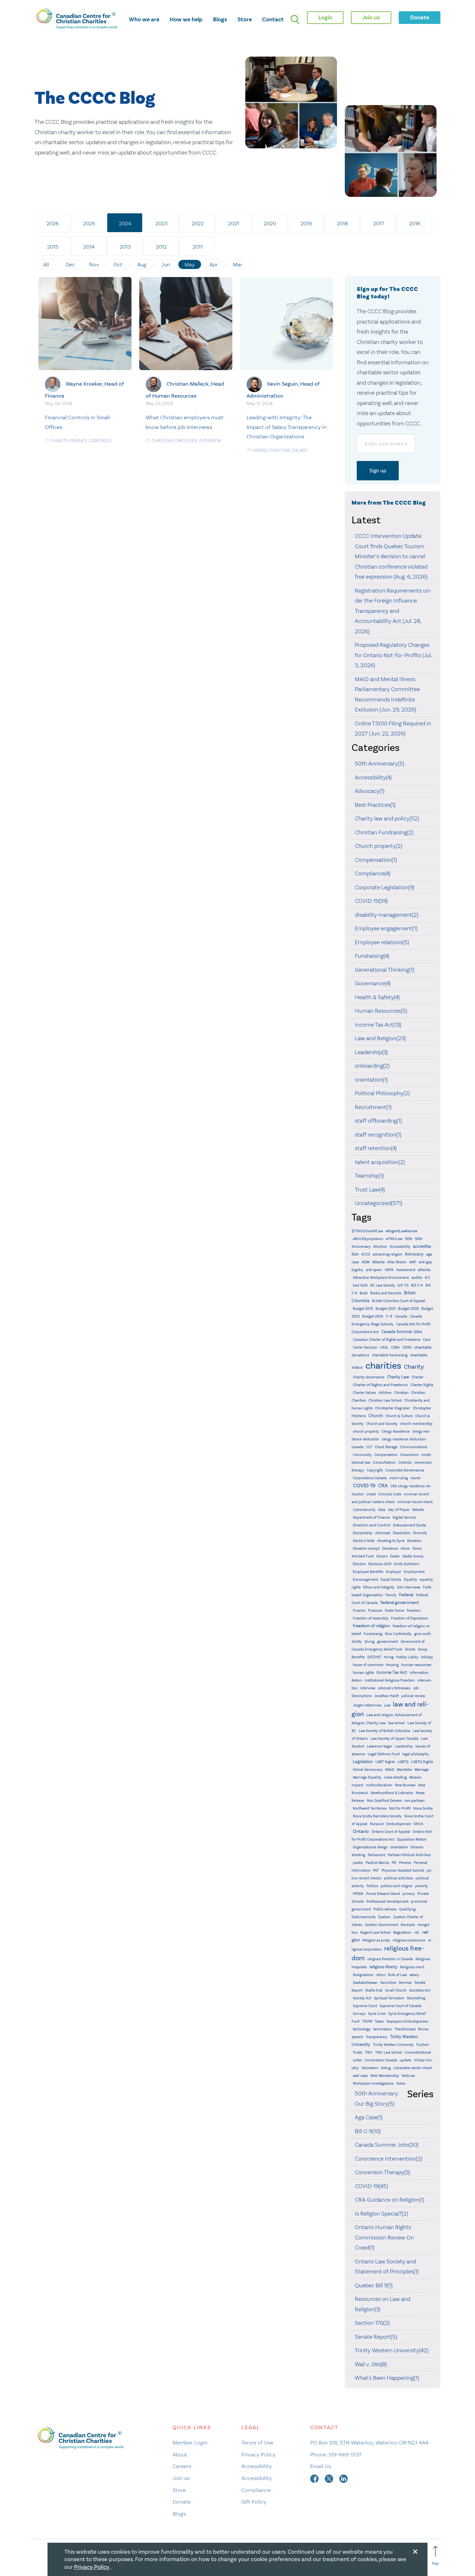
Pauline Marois (377, 1863)
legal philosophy (416, 1754)
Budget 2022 (408, 1309)
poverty (422, 1886)
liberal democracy (368, 1770)
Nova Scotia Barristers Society (377, 1816)
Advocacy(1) (370, 791)
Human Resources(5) (381, 1011)
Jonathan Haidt (386, 1696)
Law (387, 1705)
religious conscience (409, 1940)
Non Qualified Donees (384, 1801)
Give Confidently (398, 1634)
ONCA (418, 1824)
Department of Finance (371, 1518)
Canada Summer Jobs (402, 1332)
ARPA (389, 1270)
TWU (369, 2052)
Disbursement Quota (409, 1525)
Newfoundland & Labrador (392, 1793)
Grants (410, 1649)
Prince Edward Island (383, 1894)
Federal (406, 1595)
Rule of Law (397, 1975)
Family (391, 1595)
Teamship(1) (369, 1176)
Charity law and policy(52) (387, 818)
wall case (360, 2076)
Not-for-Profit (400, 1808)
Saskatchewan (365, 1983)
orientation (399, 1847)
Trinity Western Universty (393, 2045)
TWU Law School (389, 2052)
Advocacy (414, 1254)
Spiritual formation (389, 1998)
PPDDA (358, 1894)
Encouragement (365, 1580)
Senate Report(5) (376, 2337)
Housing (392, 1665)
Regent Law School (375, 1933)
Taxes (379, 2021)
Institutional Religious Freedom (390, 1680)
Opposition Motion (412, 1839)
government (388, 1641)
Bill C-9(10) (368, 2131)
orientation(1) (371, 1080)
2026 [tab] (53, 223)
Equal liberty (391, 1580)
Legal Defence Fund (384, 1754)
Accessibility (400, 1247)
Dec (70, 264)
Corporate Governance (405, 1470)
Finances (375, 1611)
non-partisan (414, 1801)
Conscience (409, 1455)
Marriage (422, 1770)
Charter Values (364, 1393)
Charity (59, 441)
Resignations (363, 1975)
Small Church (396, 1990)
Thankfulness (405, 2029)
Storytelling (416, 1998)
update (406, 2060)
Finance (79, 441)
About (180, 2454)
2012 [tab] (161, 247)
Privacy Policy (259, 2454)
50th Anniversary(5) (380, 764)
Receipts (408, 1925)
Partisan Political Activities (409, 1855)
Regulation (402, 1932)
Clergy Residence (396, 1432)
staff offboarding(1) (378, 1121)
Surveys (359, 2014)
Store (245, 19)
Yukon (401, 2084)
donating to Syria (391, 1541)
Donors (382, 1556)
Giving (369, 1642)
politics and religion (397, 1886)
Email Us (321, 2466)
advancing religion (387, 1254)
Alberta (378, 1262)
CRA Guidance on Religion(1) (390, 2200)
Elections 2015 (380, 1564)
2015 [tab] (53, 247)
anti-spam (374, 1270)
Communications (414, 1447)
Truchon (422, 2045)
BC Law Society (383, 1285)
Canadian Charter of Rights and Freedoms (387, 1340)
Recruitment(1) (373, 1107)
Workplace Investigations (373, 2084)
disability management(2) (387, 915)
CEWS (407, 1347)
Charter (418, 1377)
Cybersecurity (364, 1510)
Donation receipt (366, 1549)
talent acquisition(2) (380, 1162)
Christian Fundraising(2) (384, 832)
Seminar (405, 1983)
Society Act (362, 1998)
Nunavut (377, 1824)
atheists (424, 1270)
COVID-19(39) (371, 901)
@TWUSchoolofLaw (367, 1231)
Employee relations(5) (382, 942)
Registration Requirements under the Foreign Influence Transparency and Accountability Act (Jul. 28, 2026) (393, 611)
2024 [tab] (125, 223)
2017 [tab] (379, 223)
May (190, 264)
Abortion (380, 1247)
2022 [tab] (198, 223)
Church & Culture (399, 1416)
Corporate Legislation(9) (385, 887)
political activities (398, 1878)
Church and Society (382, 1424)
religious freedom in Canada (390, 1959)
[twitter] (330, 2478)
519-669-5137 (345, 2454)
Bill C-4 (417, 1285)
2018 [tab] (342, 223)
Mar (238, 264)
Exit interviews (409, 1587)
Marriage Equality (367, 1777)
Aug (142, 264)
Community (362, 1455)
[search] (295, 19)
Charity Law (398, 1377)
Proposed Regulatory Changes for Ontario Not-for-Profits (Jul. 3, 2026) (393, 655)
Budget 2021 (385, 1309)
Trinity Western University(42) (392, 2350)
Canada (401, 1316)
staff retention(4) (376, 1148)
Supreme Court (365, 2006)
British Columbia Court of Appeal (399, 1301)
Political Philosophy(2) (382, 1093)
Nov (94, 264)
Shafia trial (374, 1990)
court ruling (399, 1478)
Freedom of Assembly (371, 1618)
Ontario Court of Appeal (391, 1832)
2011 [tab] (198, 247)
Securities (388, 1983)
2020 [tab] (270, 223)
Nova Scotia (423, 1808)
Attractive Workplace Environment (381, 1278)
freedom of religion (371, 1626)
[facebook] (315, 2478)
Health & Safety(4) (377, 997)
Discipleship (363, 1533)
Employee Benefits (368, 1572)
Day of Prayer (399, 1510)
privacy (409, 1894)
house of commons (368, 1665)
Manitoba (404, 1769)
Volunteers (370, 2068)
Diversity (420, 1533)
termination (383, 2029)
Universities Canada (381, 2060)
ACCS (366, 1254)
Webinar (408, 2076)
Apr (214, 264)
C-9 (389, 1316)
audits (417, 1277)
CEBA (395, 1347)
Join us (181, 2478)
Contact (273, 19)
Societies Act (420, 1990)
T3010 (367, 2021)
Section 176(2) (372, 2323)
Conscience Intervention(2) (389, 2159)
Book (364, 1293)
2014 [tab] (89, 247)
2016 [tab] (415, 223)
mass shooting (395, 1777)
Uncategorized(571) (379, 1203)
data (382, 1510)
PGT (376, 1871)
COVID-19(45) (371, 2186)
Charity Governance (369, 1377)
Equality (411, 1580)
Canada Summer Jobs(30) (387, 2145)
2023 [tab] (161, 223)
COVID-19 (364, 1486)
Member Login (190, 2442)
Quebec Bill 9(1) (374, 2285)
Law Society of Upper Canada (394, 1739)
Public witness (385, 1909)
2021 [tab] (234, 223)
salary (300, 450)
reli (417, 1933)
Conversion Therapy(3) (382, 2172)
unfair (358, 2060)
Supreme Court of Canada (401, 2006)
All (46, 264)
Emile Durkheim (407, 1564)
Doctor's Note (364, 1541)
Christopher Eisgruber (393, 1408)
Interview (210, 441)
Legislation (363, 1762)
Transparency (377, 2037)
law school (396, 1723)
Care (427, 1340)
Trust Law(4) (370, 1190)
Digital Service (404, 1518)
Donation (414, 1541)
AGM (366, 1262)
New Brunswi (405, 1785)
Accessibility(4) (373, 777)
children (385, 1393)
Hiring (260, 450)
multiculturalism (379, 1785)
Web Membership (385, 2076)
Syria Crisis (377, 2014)
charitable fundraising (390, 1355)
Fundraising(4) (372, 956)
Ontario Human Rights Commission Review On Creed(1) (384, 2237)
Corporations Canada (370, 1478)
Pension (405, 1863)
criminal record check (415, 1502)
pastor (358, 1863)
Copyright (375, 1470)
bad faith (360, 1285)
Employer (186, 441)
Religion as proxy (376, 1940)
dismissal (383, 1533)
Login (325, 17)
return (381, 1975)
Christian (163, 441)
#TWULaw (394, 1239)
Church (376, 1416)
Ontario (361, 1831)
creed (371, 1494)
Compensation (386, 1455)
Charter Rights (422, 1385)
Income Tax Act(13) (378, 1025)
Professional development (387, 1902)
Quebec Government (381, 1925)
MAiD (390, 1769)
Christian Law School (385, 1400)
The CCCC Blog (95, 98)
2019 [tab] (306, 223)
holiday (427, 1657)
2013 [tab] (125, 247)
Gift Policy (254, 2502)
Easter (395, 1556)
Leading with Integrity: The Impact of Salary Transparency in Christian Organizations (287, 427)
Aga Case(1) (369, 2117)
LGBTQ (403, 1762)
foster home (395, 1611)
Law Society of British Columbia (384, 1731)
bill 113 (403, 1285)
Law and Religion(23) (380, 1038)
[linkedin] (343, 2478)
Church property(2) (379, 846)
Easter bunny (413, 1556)
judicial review (413, 1696)
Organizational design (370, 1847)
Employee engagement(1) (386, 928)
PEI (394, 1863)
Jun (166, 264)
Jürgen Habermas (367, 1705)
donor (405, 1549)
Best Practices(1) (375, 805)
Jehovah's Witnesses (394, 1688)
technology (362, 2029)
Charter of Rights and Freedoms (380, 1385)
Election (359, 1564)
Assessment (406, 1270)
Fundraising (373, 1634)
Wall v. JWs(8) (371, 2364)
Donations (390, 1549)
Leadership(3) (371, 1052)
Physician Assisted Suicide (403, 1871)
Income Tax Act (392, 1672)
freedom (414, 1611)
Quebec (384, 1917)
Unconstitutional (418, 2052)
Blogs (220, 19)
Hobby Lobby (407, 1657)
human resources (416, 1665)
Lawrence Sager (380, 1746)
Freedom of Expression (409, 1618)
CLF (369, 1447)
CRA (383, 1486)
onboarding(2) (372, 1066)
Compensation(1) (376, 860)
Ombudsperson (399, 1824)
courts (415, 1478)
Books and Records (386, 1293)
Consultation (384, 1462)
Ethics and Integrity (379, 1587)
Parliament (376, 1855)
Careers (182, 2466)
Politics (372, 1886)
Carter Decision (365, 1347)
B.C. (428, 1278)
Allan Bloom (397, 1262)
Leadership (404, 1746)
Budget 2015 (363, 1309)
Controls (100, 441)
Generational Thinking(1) (385, 970)
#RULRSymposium (368, 1239)
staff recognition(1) (378, 1135)
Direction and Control (372, 1525)
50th (409, 1239)
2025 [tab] (89, 223)
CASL (384, 1347)
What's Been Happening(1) (387, 2378)
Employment (414, 1572)
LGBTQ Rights (422, 1762)
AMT (413, 1262)
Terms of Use (257, 2442)
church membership (416, 1424)
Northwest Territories (370, 1808)
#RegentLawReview (401, 1231)
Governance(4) (373, 983)
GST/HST (374, 1657)
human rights (363, 1673)
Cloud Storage (386, 1447)
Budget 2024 (373, 1316)
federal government (400, 1603)
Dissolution (402, 1533)
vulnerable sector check (413, 2068)
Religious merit (412, 1967)
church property (366, 1432)
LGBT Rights (385, 1762)
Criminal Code (390, 1494)
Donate (182, 2502)
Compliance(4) (373, 873)
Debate (418, 1510)
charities (383, 1366)
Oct (118, 264)
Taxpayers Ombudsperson (407, 2021)
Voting (386, 2068)
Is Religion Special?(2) (381, 2214)
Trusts (358, 2052)
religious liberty (383, 1967)
